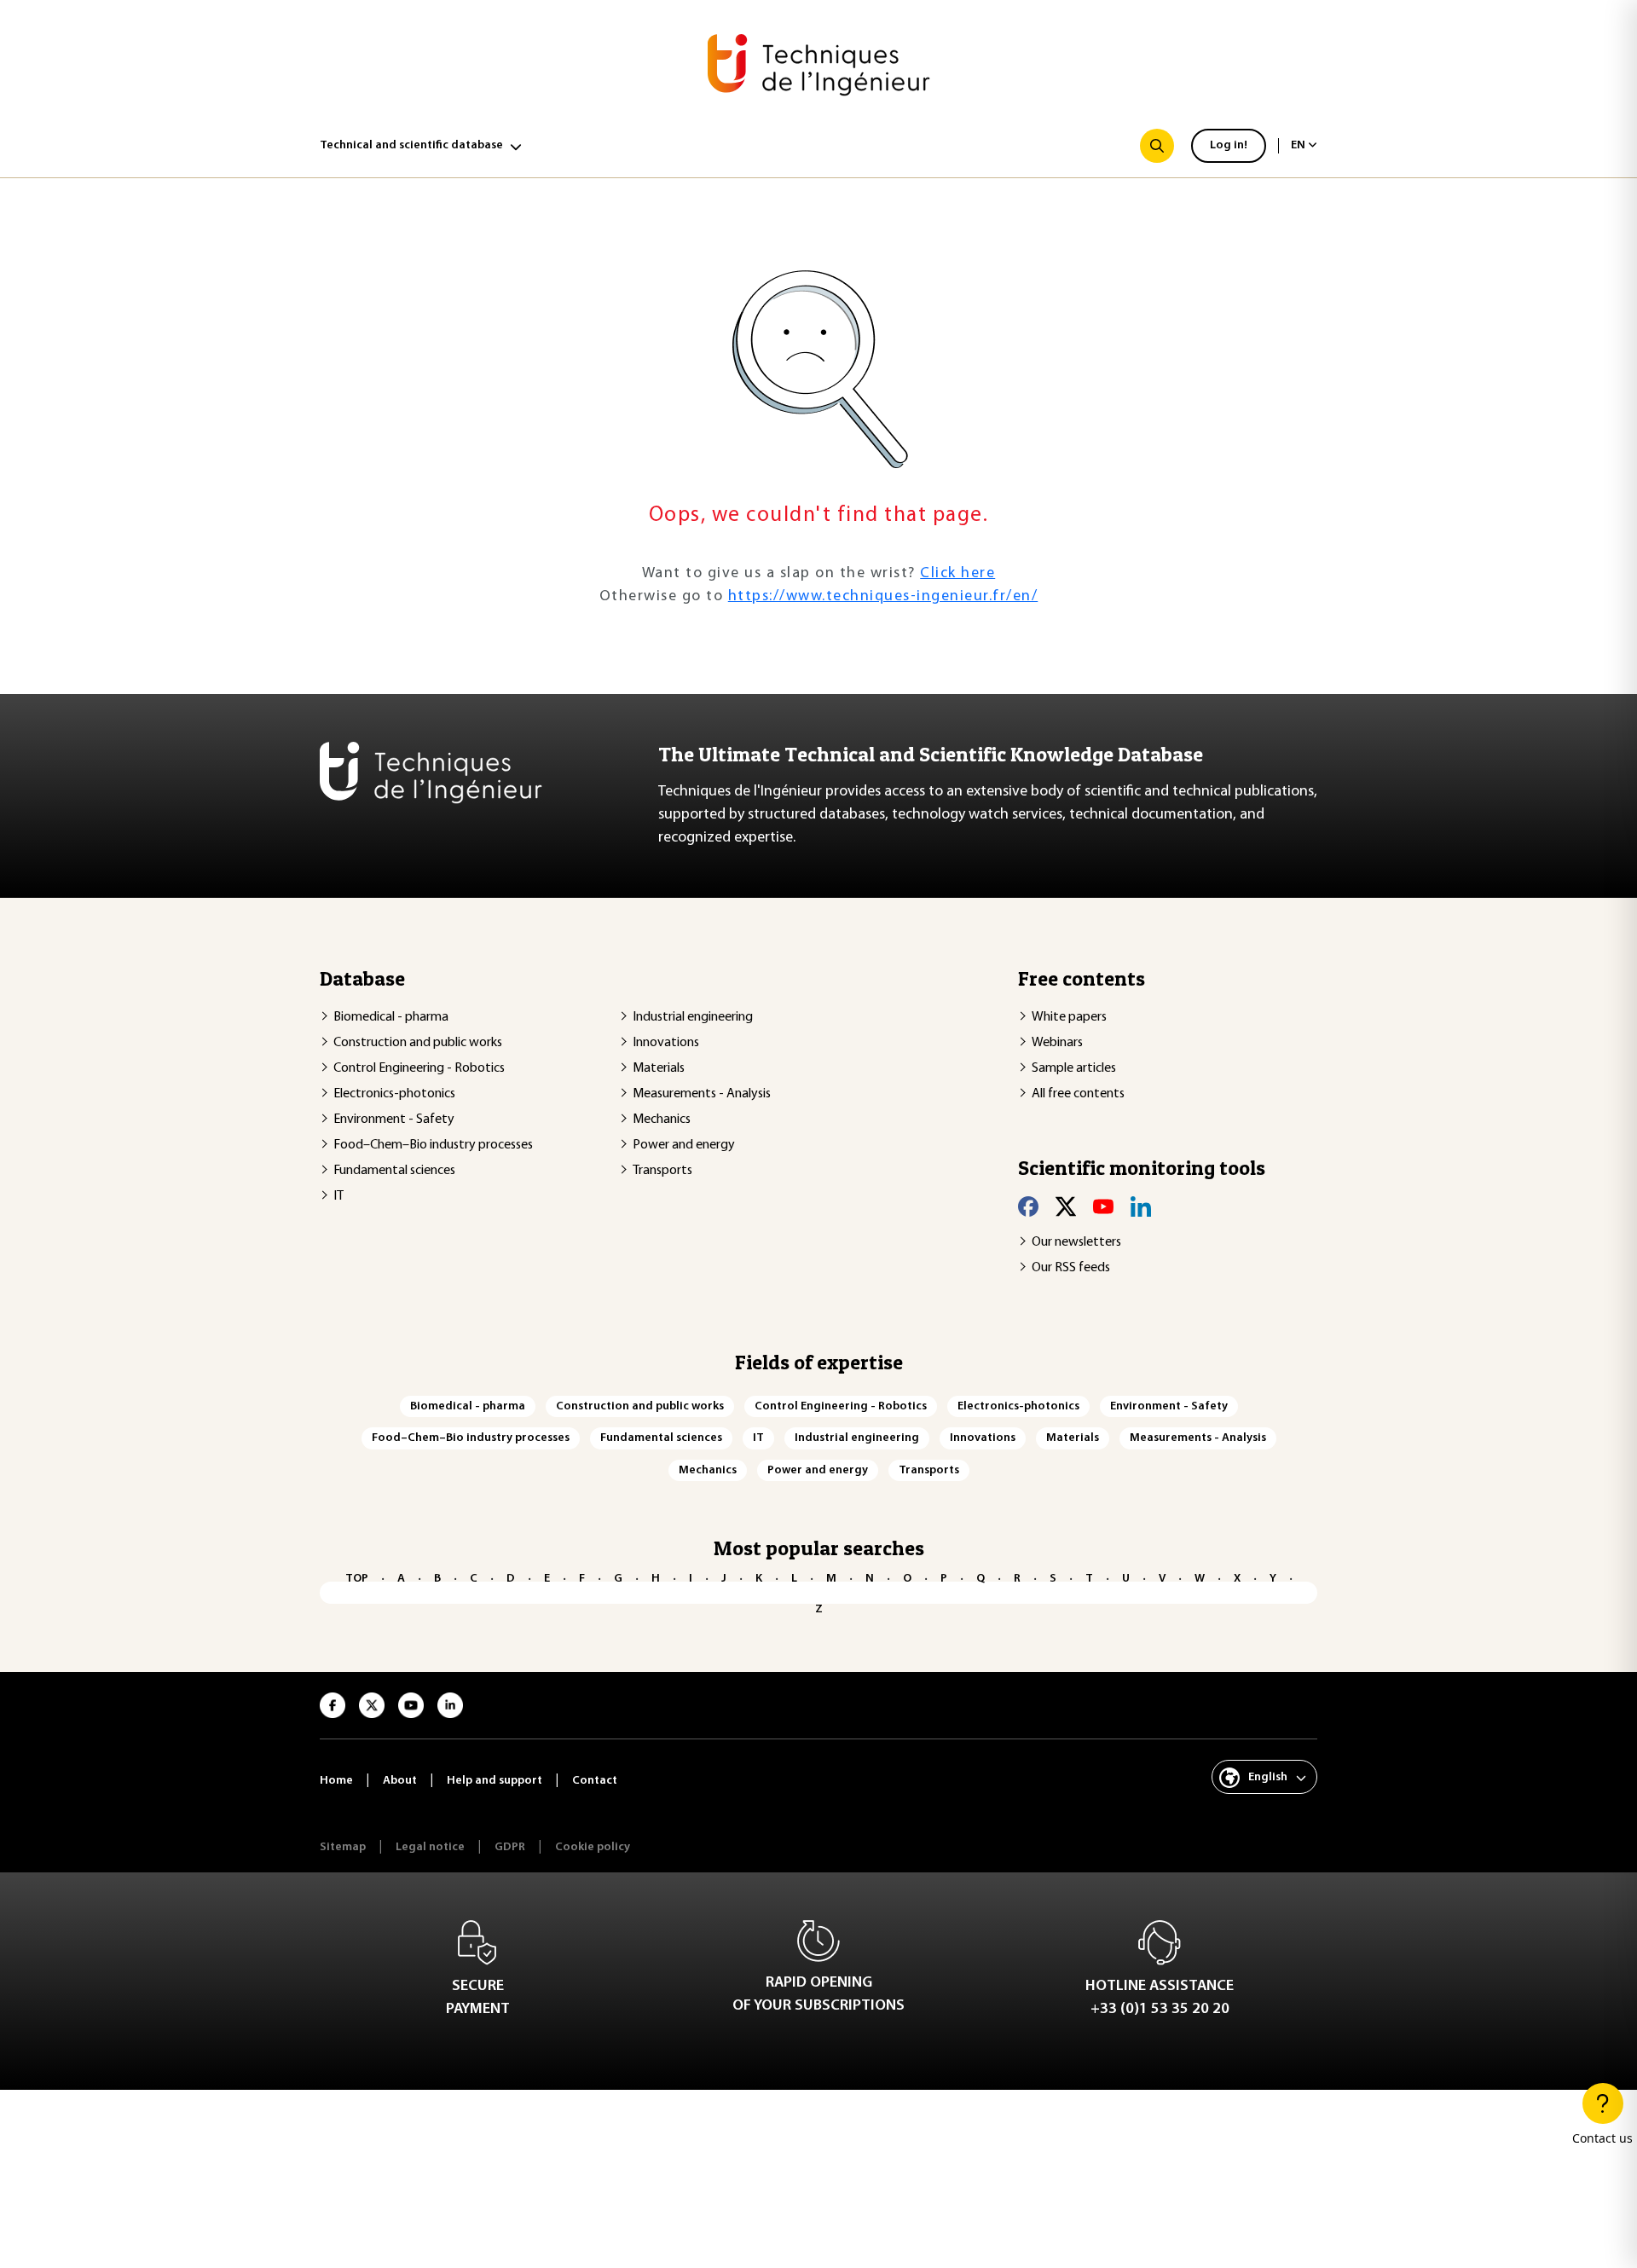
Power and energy (684, 1145)
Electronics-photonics (394, 1094)
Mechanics (662, 1120)
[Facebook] (1028, 1206)
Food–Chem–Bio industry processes (433, 1145)
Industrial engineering (693, 1017)
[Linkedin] (1141, 1206)
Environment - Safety (394, 1120)
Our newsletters (1076, 1242)
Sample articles (1074, 1068)
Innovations (666, 1043)
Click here (957, 574)
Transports (662, 1171)
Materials (659, 1068)
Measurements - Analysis (702, 1094)
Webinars (1057, 1043)
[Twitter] (1066, 1206)
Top (357, 1579)
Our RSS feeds (1071, 1268)
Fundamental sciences (394, 1171)
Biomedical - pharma (391, 1017)
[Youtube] (1103, 1206)
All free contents (1078, 1094)
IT (338, 1196)
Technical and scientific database (411, 145)
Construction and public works (418, 1043)
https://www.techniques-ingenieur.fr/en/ (883, 597)
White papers (1069, 1017)
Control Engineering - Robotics (419, 1068)
